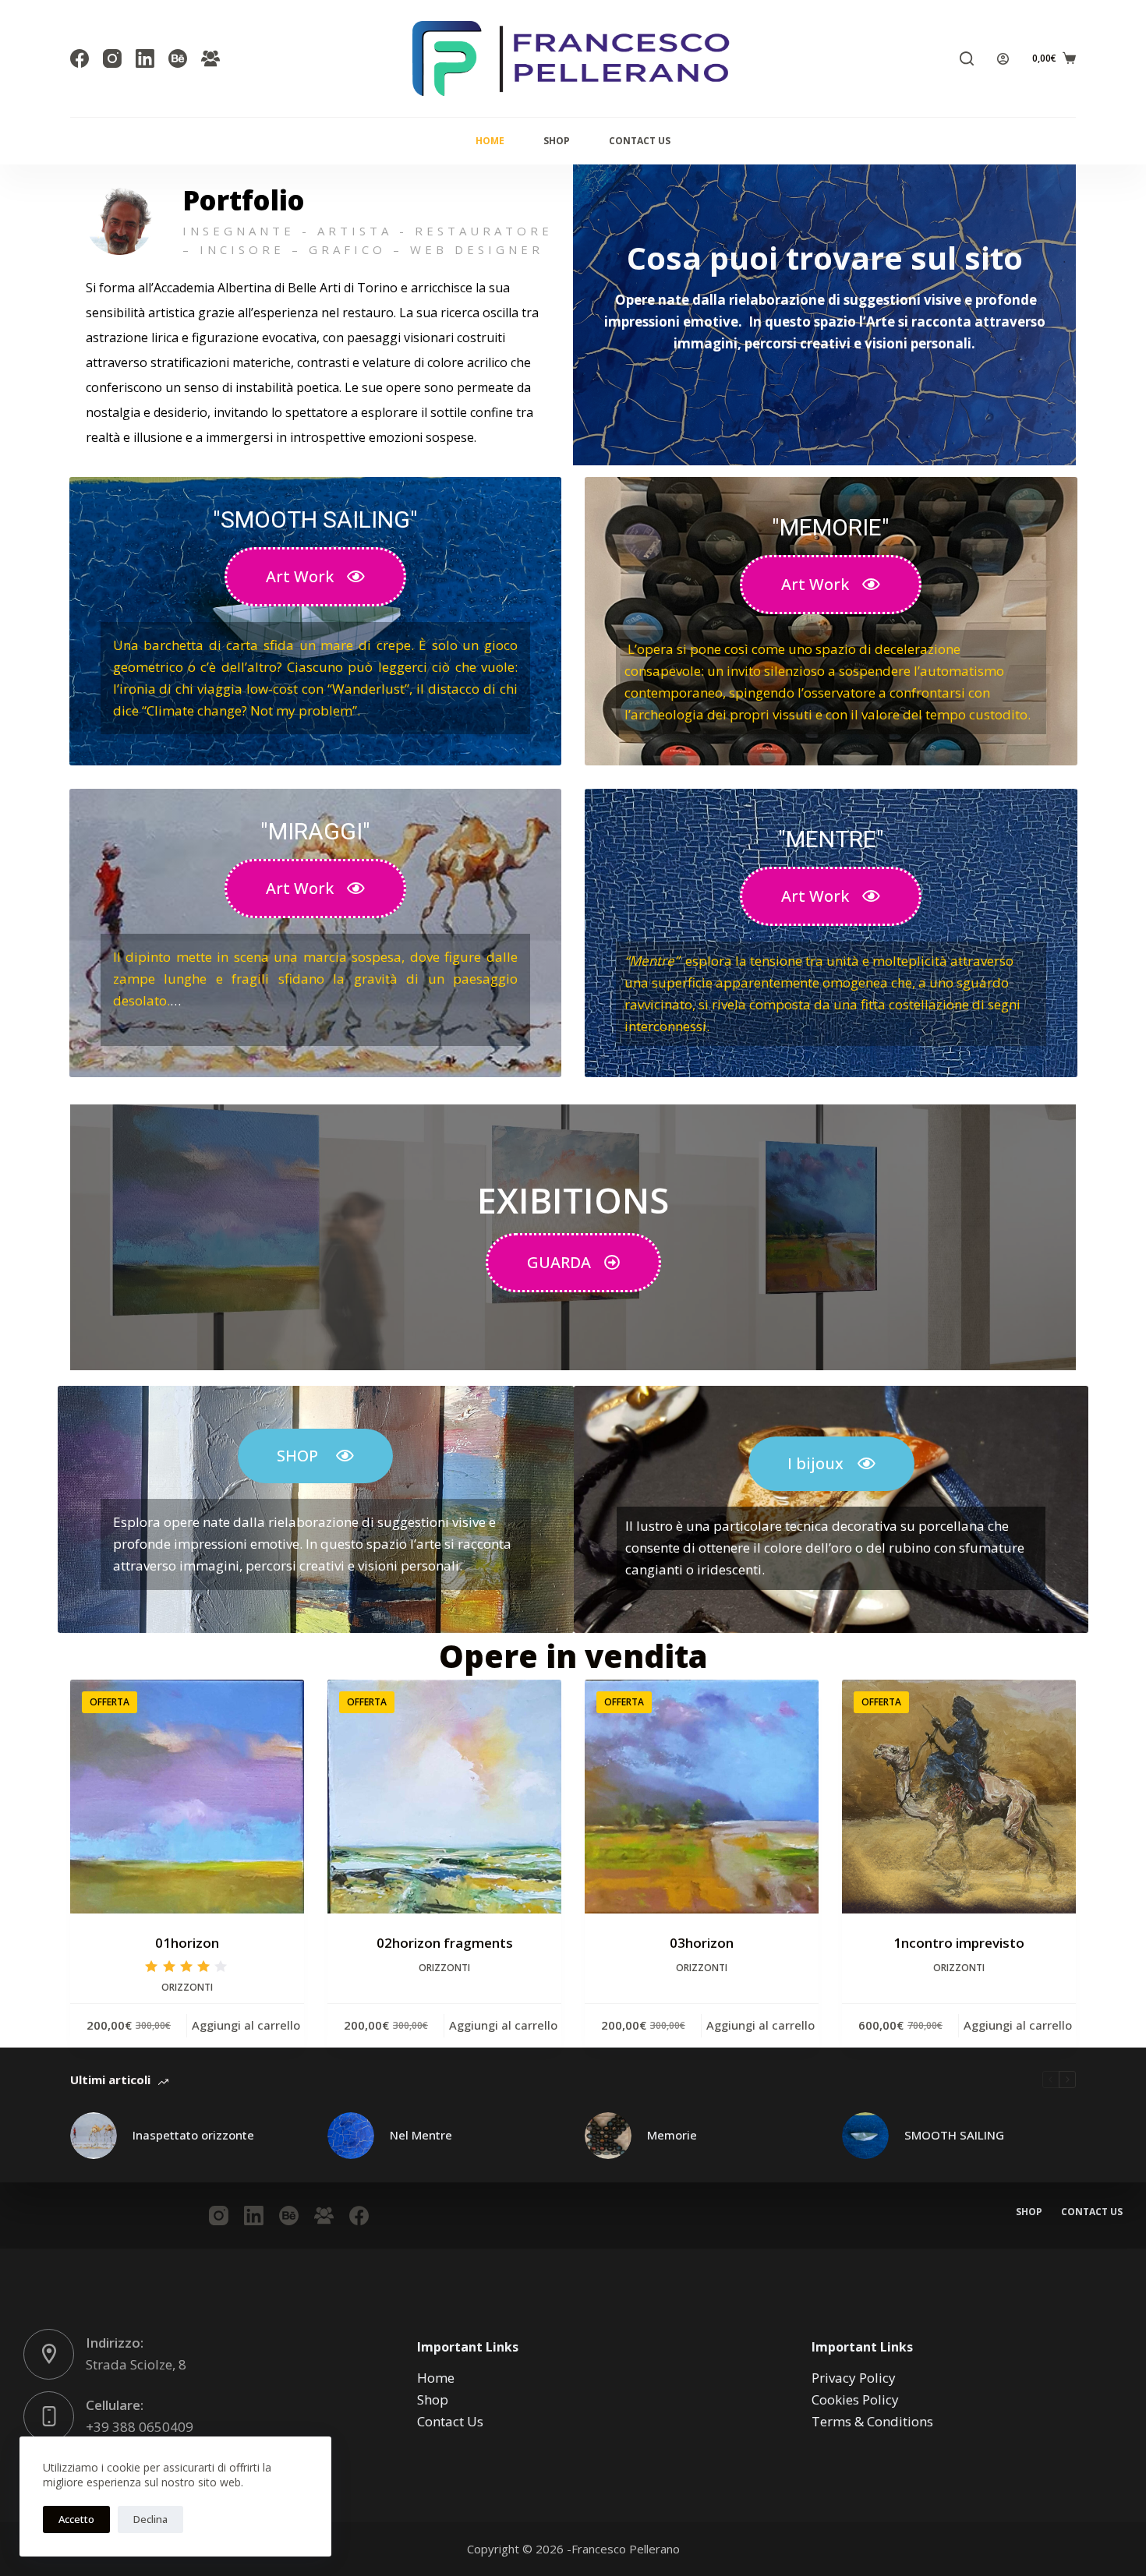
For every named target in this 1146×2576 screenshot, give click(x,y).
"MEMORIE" (831, 527)
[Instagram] (112, 58)
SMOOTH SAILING (954, 2135)
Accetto (76, 2519)
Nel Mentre (421, 2135)
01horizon (187, 1943)
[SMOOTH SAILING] (865, 2136)
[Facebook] (80, 58)
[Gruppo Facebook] (210, 58)
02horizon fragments (445, 1943)
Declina (150, 2519)
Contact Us (640, 141)
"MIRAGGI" (315, 831)
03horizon (702, 1943)
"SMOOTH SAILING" (315, 519)
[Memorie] (608, 2136)
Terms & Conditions (872, 2421)
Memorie (672, 2135)
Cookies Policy (855, 2399)
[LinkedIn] (145, 58)
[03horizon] (702, 1797)
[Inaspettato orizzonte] (94, 2136)
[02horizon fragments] (444, 1797)
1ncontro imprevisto (959, 1943)
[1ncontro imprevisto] (959, 1797)
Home (490, 141)
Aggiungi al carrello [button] (246, 2025)
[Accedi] (1003, 59)
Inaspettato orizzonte (193, 2135)
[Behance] (178, 58)
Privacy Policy (854, 2378)
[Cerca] (967, 58)
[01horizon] (187, 1797)
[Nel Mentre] (351, 2136)
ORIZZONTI (187, 1987)
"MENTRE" (831, 839)
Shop (557, 141)
